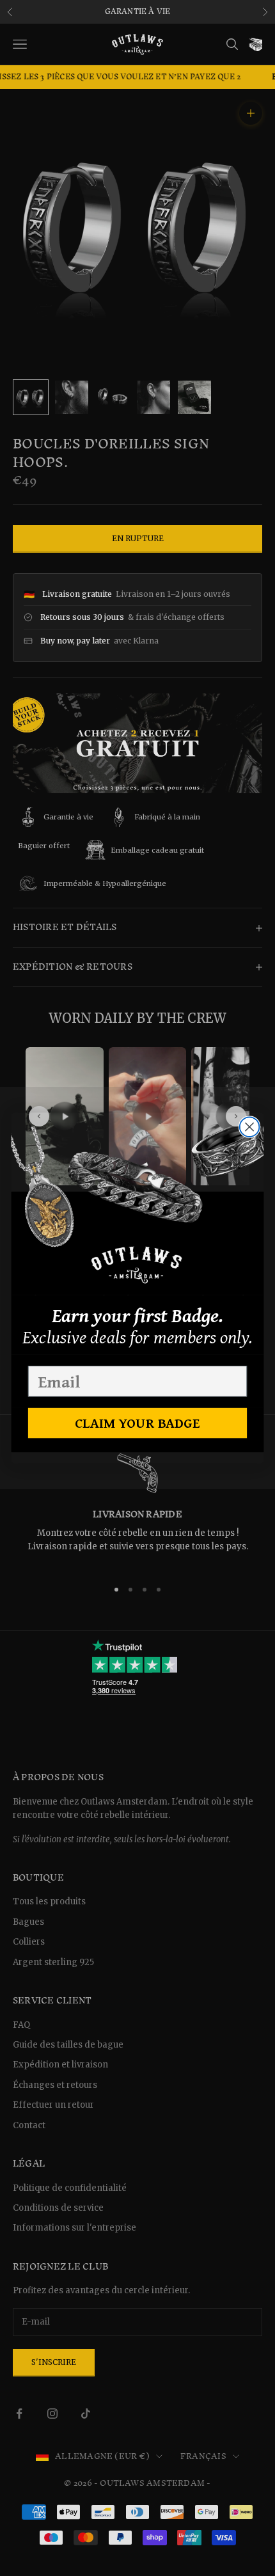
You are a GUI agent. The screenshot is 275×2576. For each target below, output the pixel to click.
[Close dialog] (250, 1127)
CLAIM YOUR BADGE (137, 1423)
